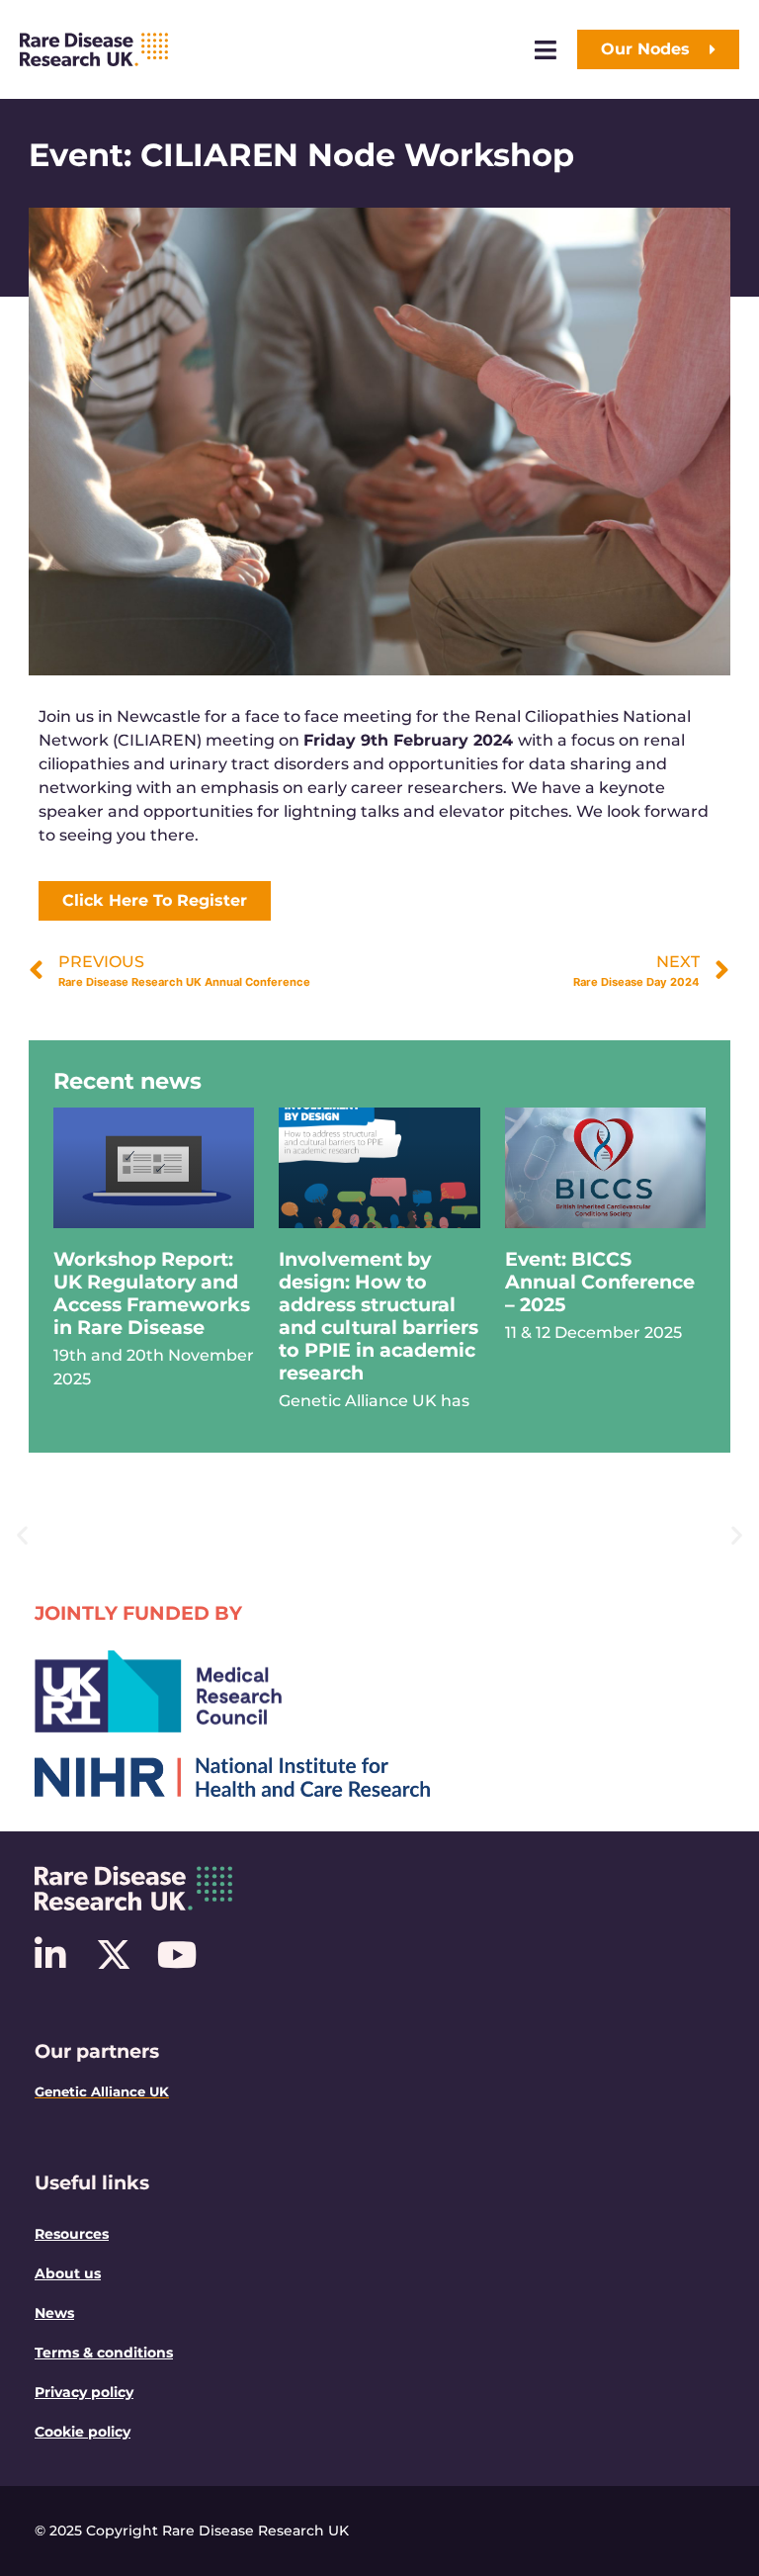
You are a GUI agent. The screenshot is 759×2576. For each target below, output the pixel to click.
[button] (22, 1535)
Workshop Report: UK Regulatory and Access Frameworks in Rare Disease (152, 1293)
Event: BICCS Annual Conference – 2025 (600, 1282)
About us (68, 2273)
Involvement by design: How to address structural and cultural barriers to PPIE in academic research (379, 1316)
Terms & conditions (104, 2353)
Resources (72, 2234)
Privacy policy (84, 2392)
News (54, 2313)
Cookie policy (83, 2432)
